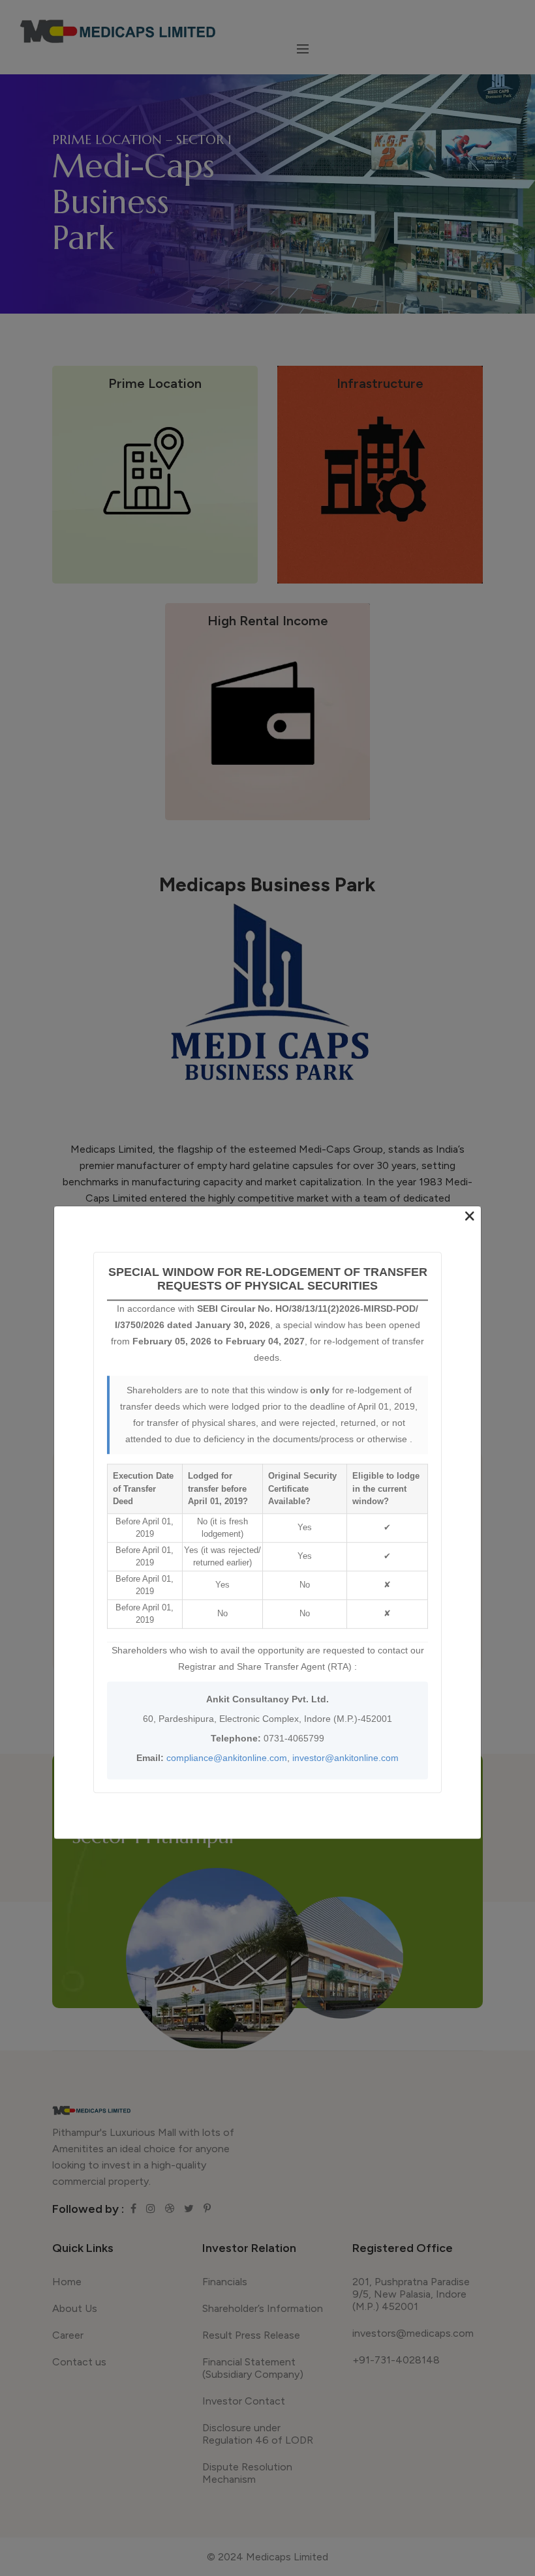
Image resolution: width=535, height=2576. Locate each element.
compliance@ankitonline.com (227, 1758)
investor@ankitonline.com (345, 1758)
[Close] (470, 1217)
